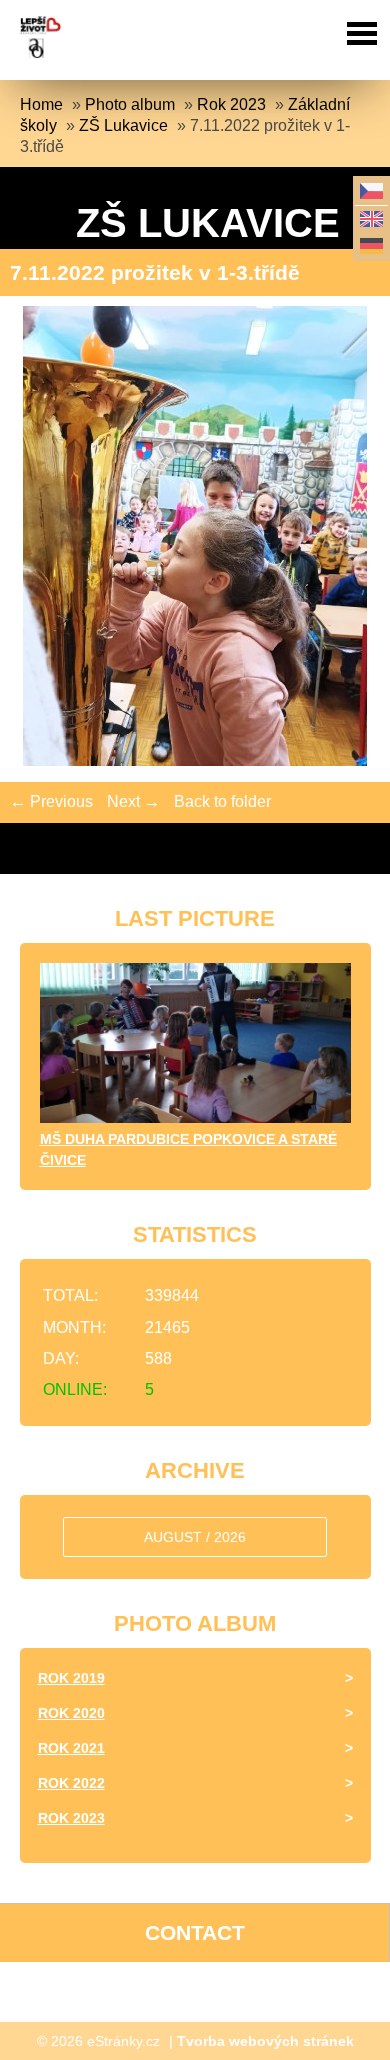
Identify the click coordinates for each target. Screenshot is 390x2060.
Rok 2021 (71, 1748)
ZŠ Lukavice (123, 125)
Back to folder (222, 801)
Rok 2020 (71, 1713)
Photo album (130, 104)
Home (41, 104)
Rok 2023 (231, 104)
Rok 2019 (71, 1678)
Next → (133, 801)
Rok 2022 (71, 1783)
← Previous (51, 801)
